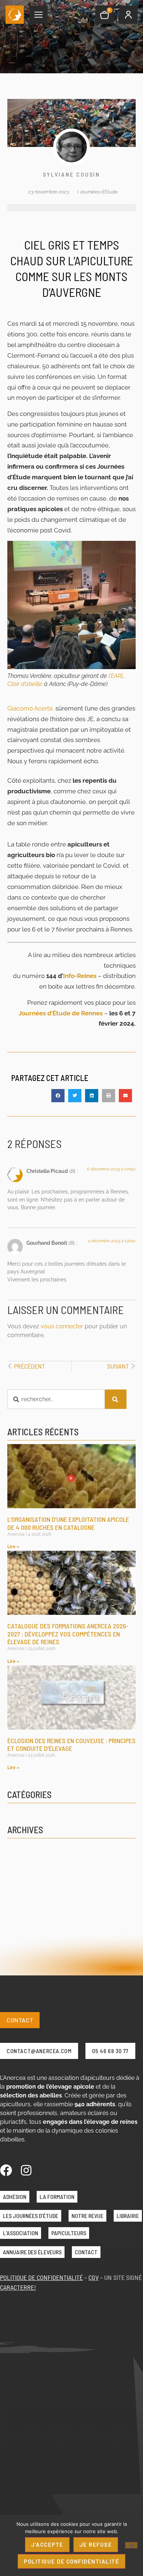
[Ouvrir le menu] (38, 15)
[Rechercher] (116, 1399)
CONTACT (86, 2252)
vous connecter (62, 1326)
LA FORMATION (57, 2197)
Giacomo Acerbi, (31, 708)
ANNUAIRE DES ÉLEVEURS (32, 2252)
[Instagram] (26, 2170)
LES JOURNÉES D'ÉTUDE (31, 2216)
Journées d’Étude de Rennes (61, 1013)
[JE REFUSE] (131, 2545)
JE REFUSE (96, 2544)
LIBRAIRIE (128, 2216)
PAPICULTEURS (69, 2233)
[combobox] (56, 1399)
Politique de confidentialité (71, 2561)
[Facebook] (6, 2170)
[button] (58, 1096)
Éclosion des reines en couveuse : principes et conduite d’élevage (71, 1745)
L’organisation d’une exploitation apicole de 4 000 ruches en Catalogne (68, 1523)
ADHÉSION (15, 2197)
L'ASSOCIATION (21, 2233)
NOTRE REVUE (87, 2216)
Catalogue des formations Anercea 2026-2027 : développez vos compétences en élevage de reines (68, 1634)
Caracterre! (18, 2287)
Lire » (13, 1547)
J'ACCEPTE (47, 2544)
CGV (93, 2277)
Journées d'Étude (99, 192)
